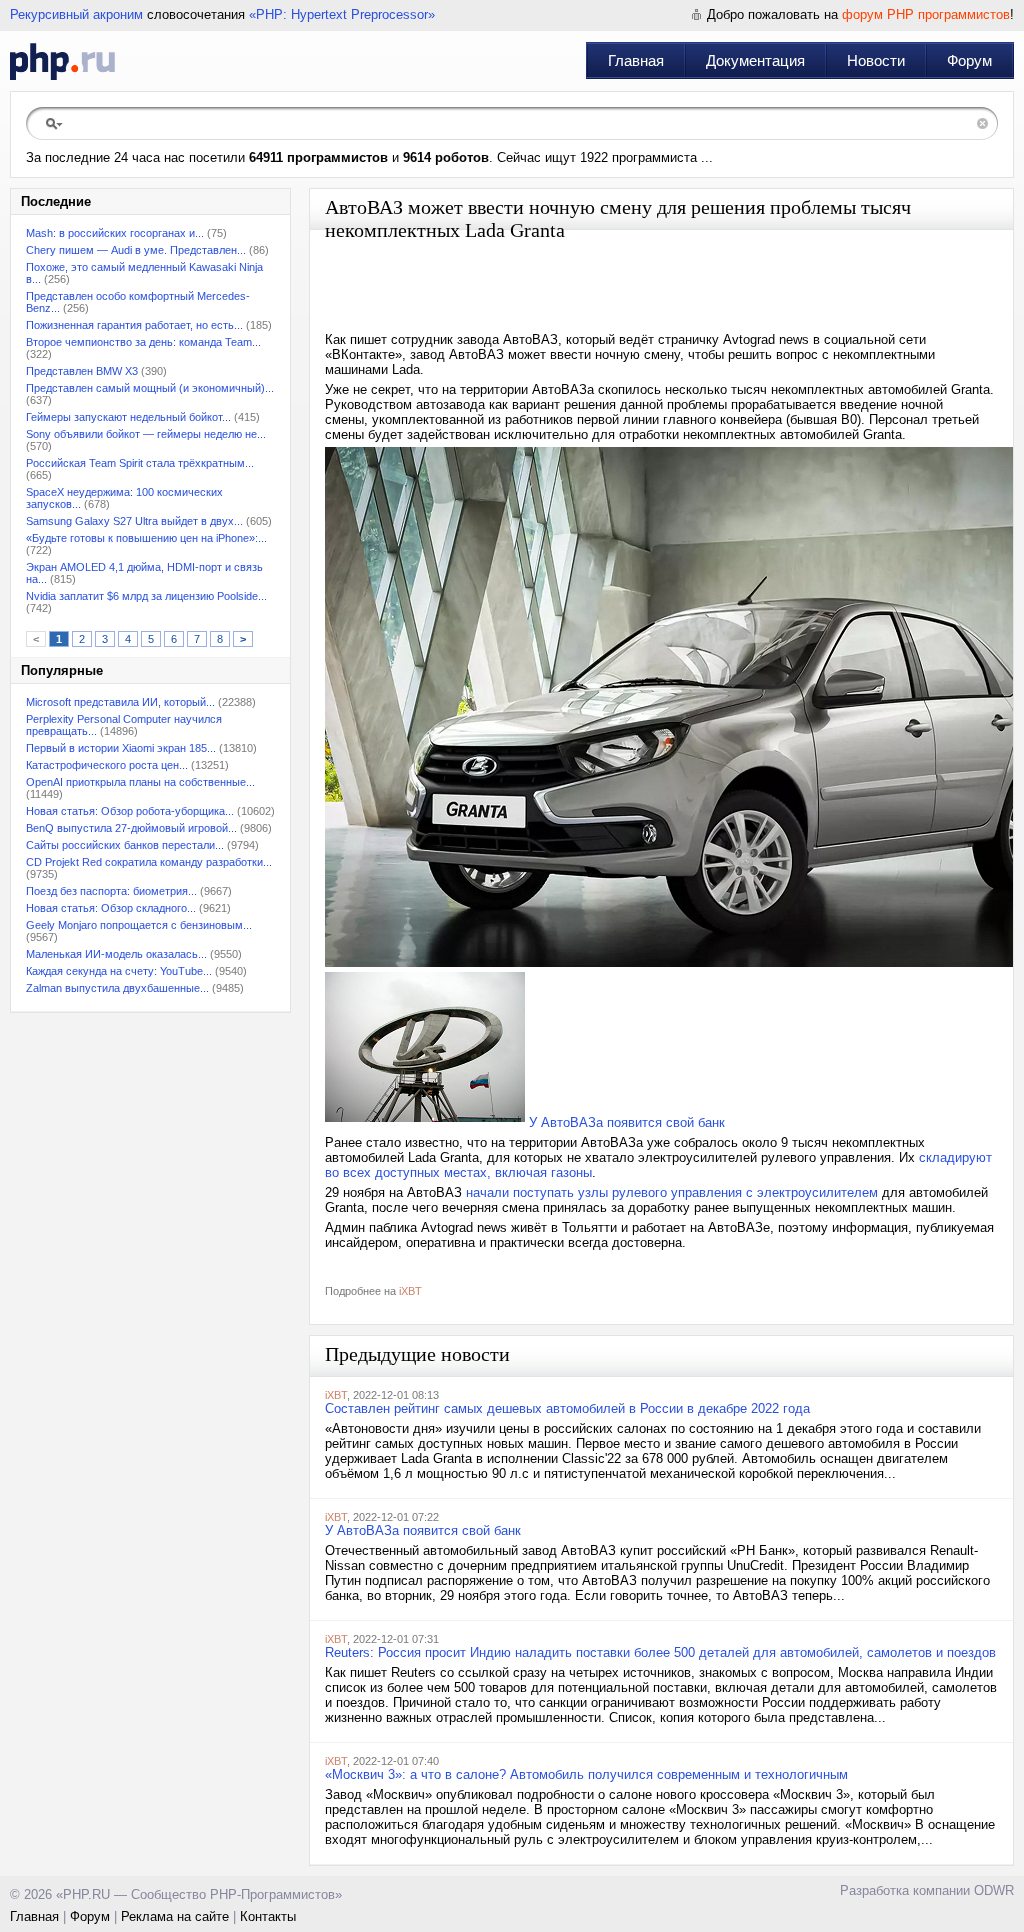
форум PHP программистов (926, 14)
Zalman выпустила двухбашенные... (117, 988)
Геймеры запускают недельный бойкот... (128, 417)
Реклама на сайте (175, 1916)
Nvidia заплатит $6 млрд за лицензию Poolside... (146, 596)
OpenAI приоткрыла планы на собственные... (140, 782)
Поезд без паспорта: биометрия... (111, 891)
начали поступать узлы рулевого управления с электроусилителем (672, 1192)
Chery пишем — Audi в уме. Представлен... (136, 250)
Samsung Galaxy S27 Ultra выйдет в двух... (134, 521)
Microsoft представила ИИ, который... (120, 702)
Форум (969, 60)
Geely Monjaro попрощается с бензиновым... (139, 925)
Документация (755, 60)
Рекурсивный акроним (76, 14)
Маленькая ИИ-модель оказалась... (116, 954)
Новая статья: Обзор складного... (111, 908)
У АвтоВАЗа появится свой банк (627, 1122)
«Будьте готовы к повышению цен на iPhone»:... (146, 538)
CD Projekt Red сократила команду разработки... (149, 862)
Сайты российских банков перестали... (125, 845)
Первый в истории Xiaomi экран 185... (121, 748)
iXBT (410, 1291)
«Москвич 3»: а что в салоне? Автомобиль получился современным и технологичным (586, 1774)
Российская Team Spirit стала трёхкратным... (140, 463)
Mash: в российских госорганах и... (115, 233)
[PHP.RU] (62, 61)
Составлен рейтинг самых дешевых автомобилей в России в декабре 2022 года (567, 1408)
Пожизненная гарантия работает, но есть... (134, 325)
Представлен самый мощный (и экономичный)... (150, 388)
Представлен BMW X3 (82, 371)
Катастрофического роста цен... (107, 765)
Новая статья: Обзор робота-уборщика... (130, 811)
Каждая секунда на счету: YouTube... (119, 971)
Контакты (268, 1916)
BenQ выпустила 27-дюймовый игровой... (131, 828)
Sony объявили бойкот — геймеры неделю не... (146, 434)
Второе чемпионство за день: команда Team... (143, 342)
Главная (636, 60)
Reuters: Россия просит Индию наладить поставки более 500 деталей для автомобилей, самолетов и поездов (660, 1652)
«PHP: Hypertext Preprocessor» (342, 14)
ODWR (994, 1890)
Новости (876, 60)
